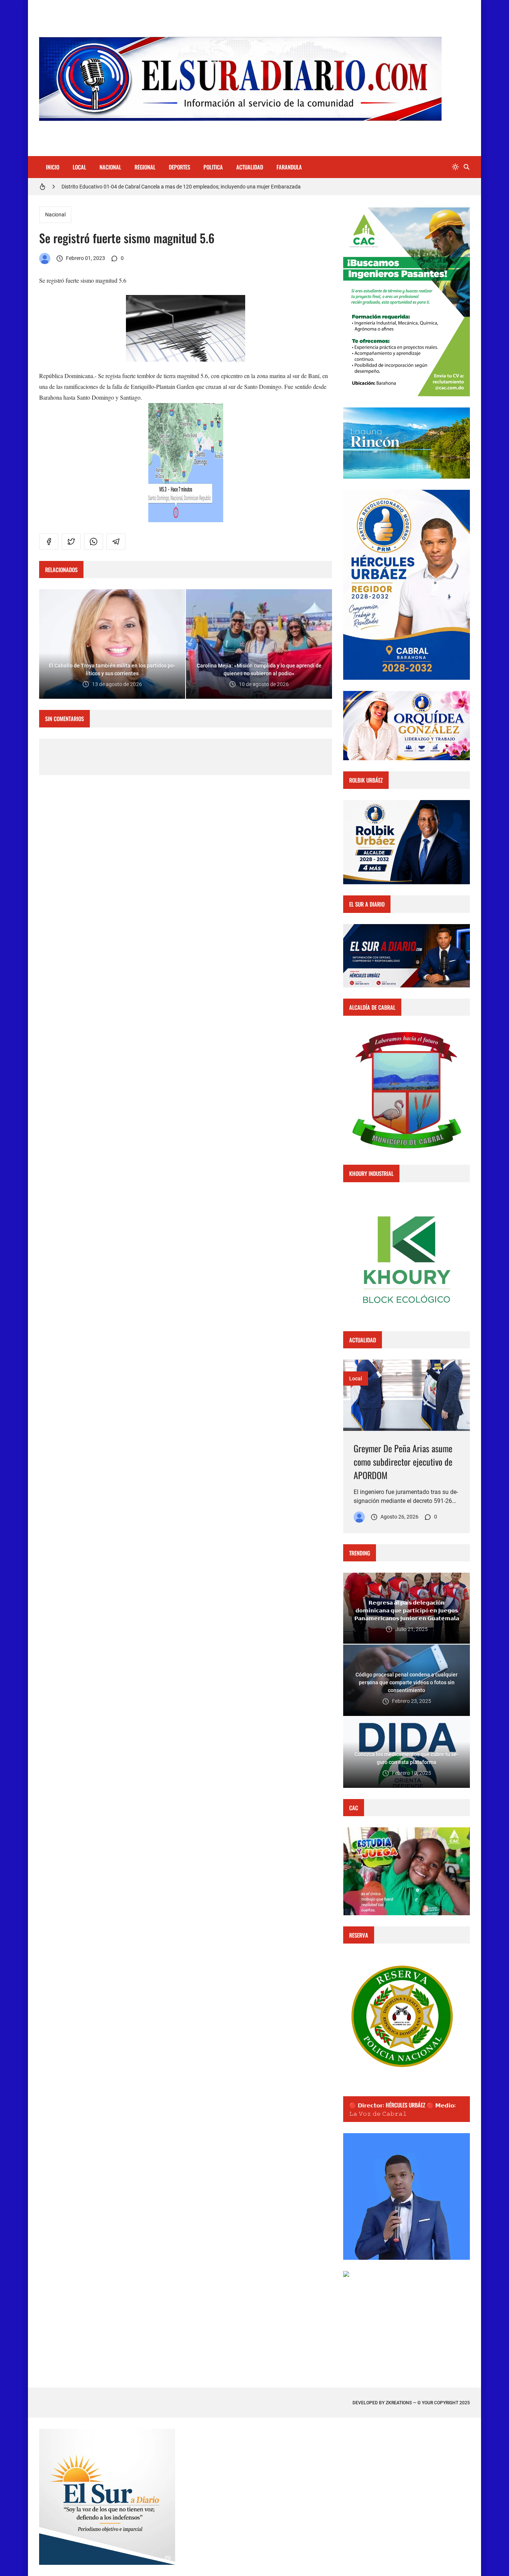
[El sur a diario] (45, 258)
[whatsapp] (94, 542)
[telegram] (116, 542)
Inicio (53, 167)
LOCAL (79, 167)
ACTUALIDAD (250, 167)
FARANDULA (289, 167)
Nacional (55, 215)
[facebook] (49, 542)
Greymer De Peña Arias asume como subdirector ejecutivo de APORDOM (403, 1462)
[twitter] (71, 542)
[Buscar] (467, 167)
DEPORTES (179, 167)
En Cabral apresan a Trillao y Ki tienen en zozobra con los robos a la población (151, 187)
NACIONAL (110, 167)
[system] (455, 167)
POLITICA (213, 167)
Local (356, 1379)
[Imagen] (407, 1395)
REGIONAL (145, 167)
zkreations (399, 2403)
